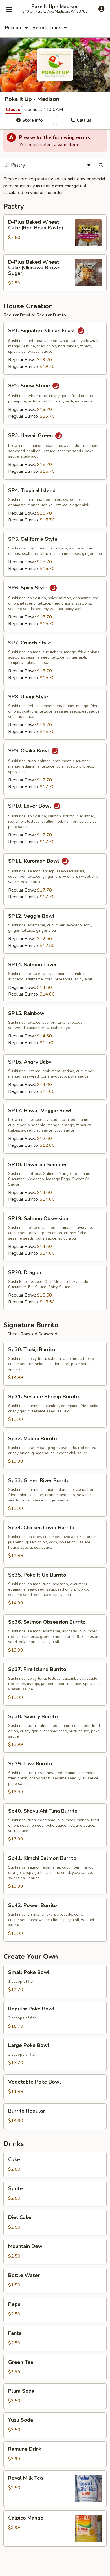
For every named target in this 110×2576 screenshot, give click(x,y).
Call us (83, 120)
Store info (32, 120)
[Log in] (101, 9)
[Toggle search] (101, 165)
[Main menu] (9, 9)
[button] (55, 233)
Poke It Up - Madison (55, 7)
